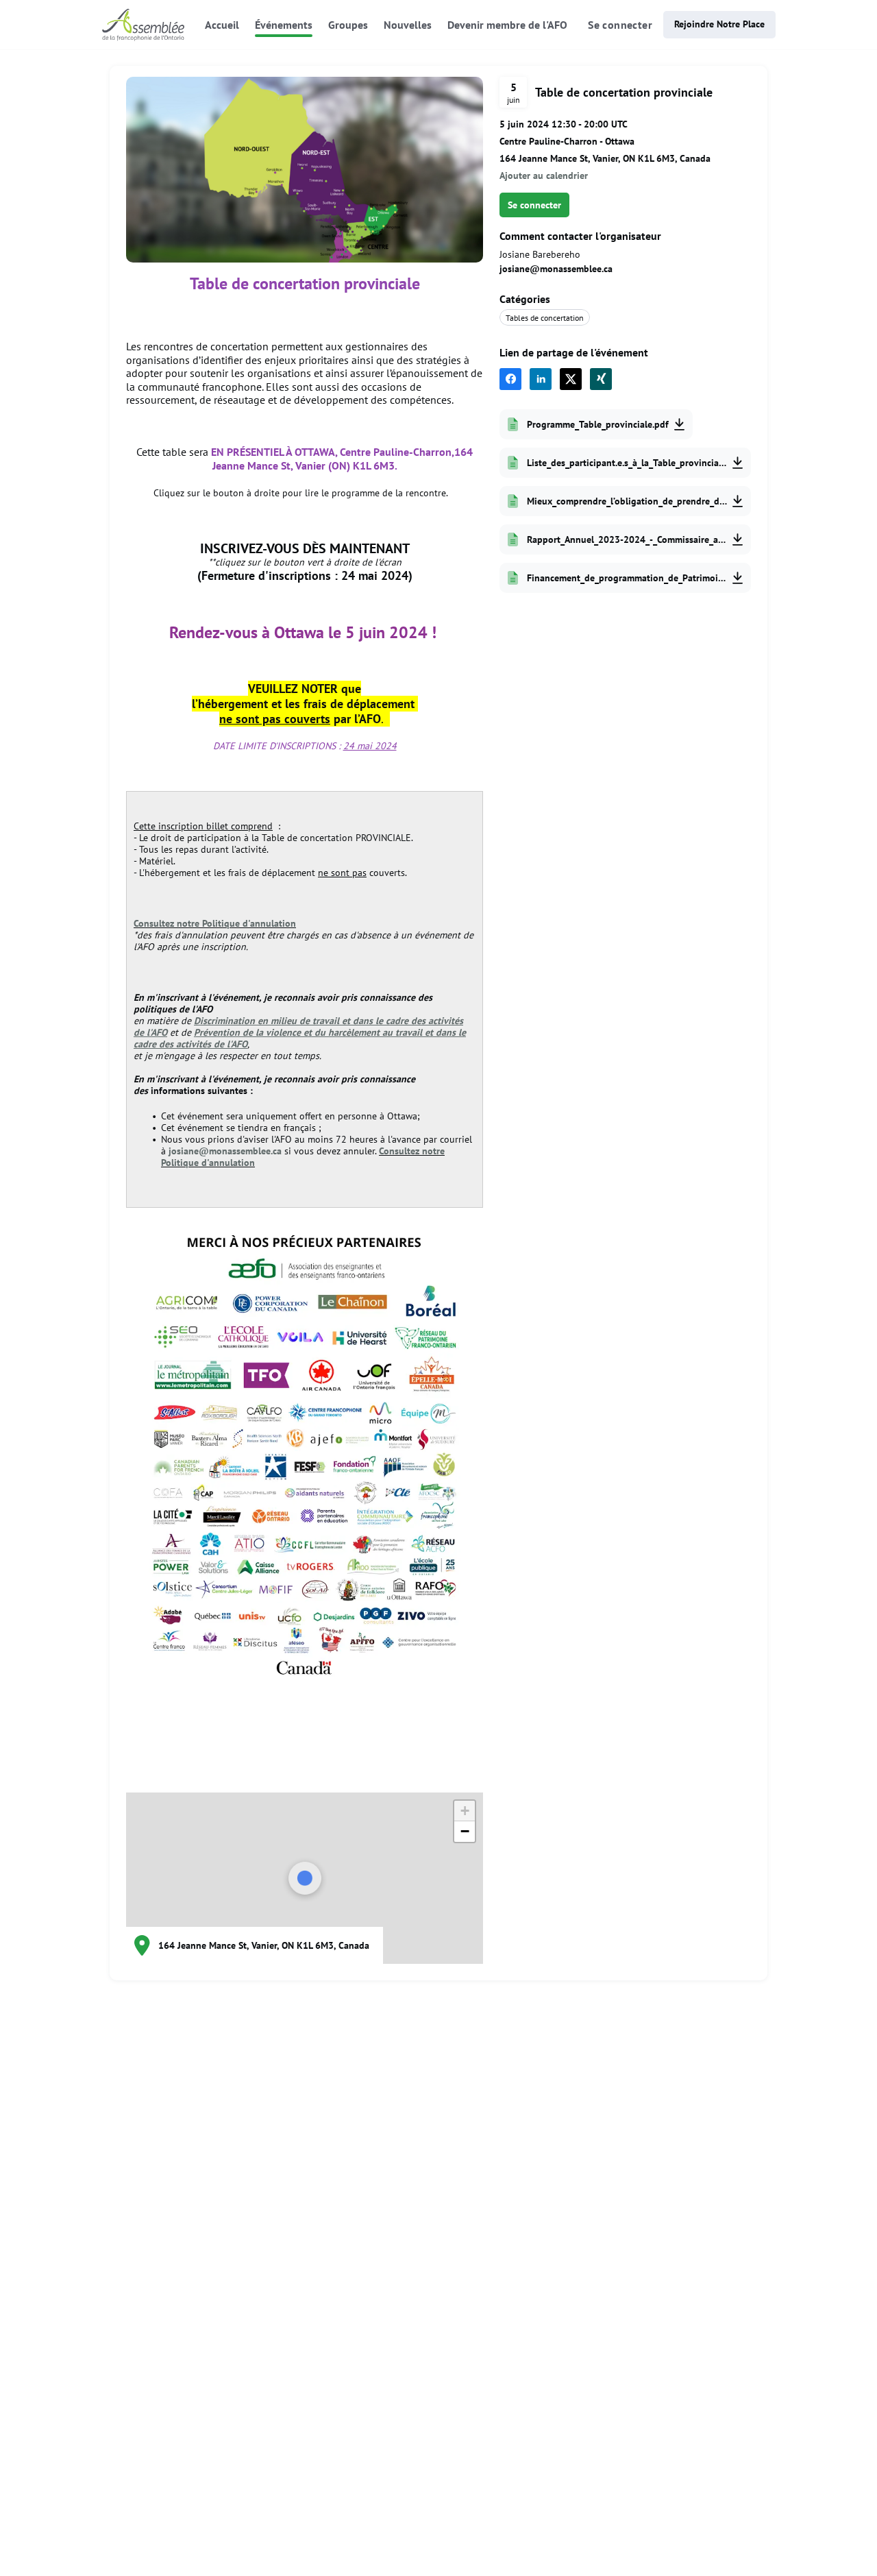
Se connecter (620, 25)
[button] (465, 1811)
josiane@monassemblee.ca (225, 1151)
